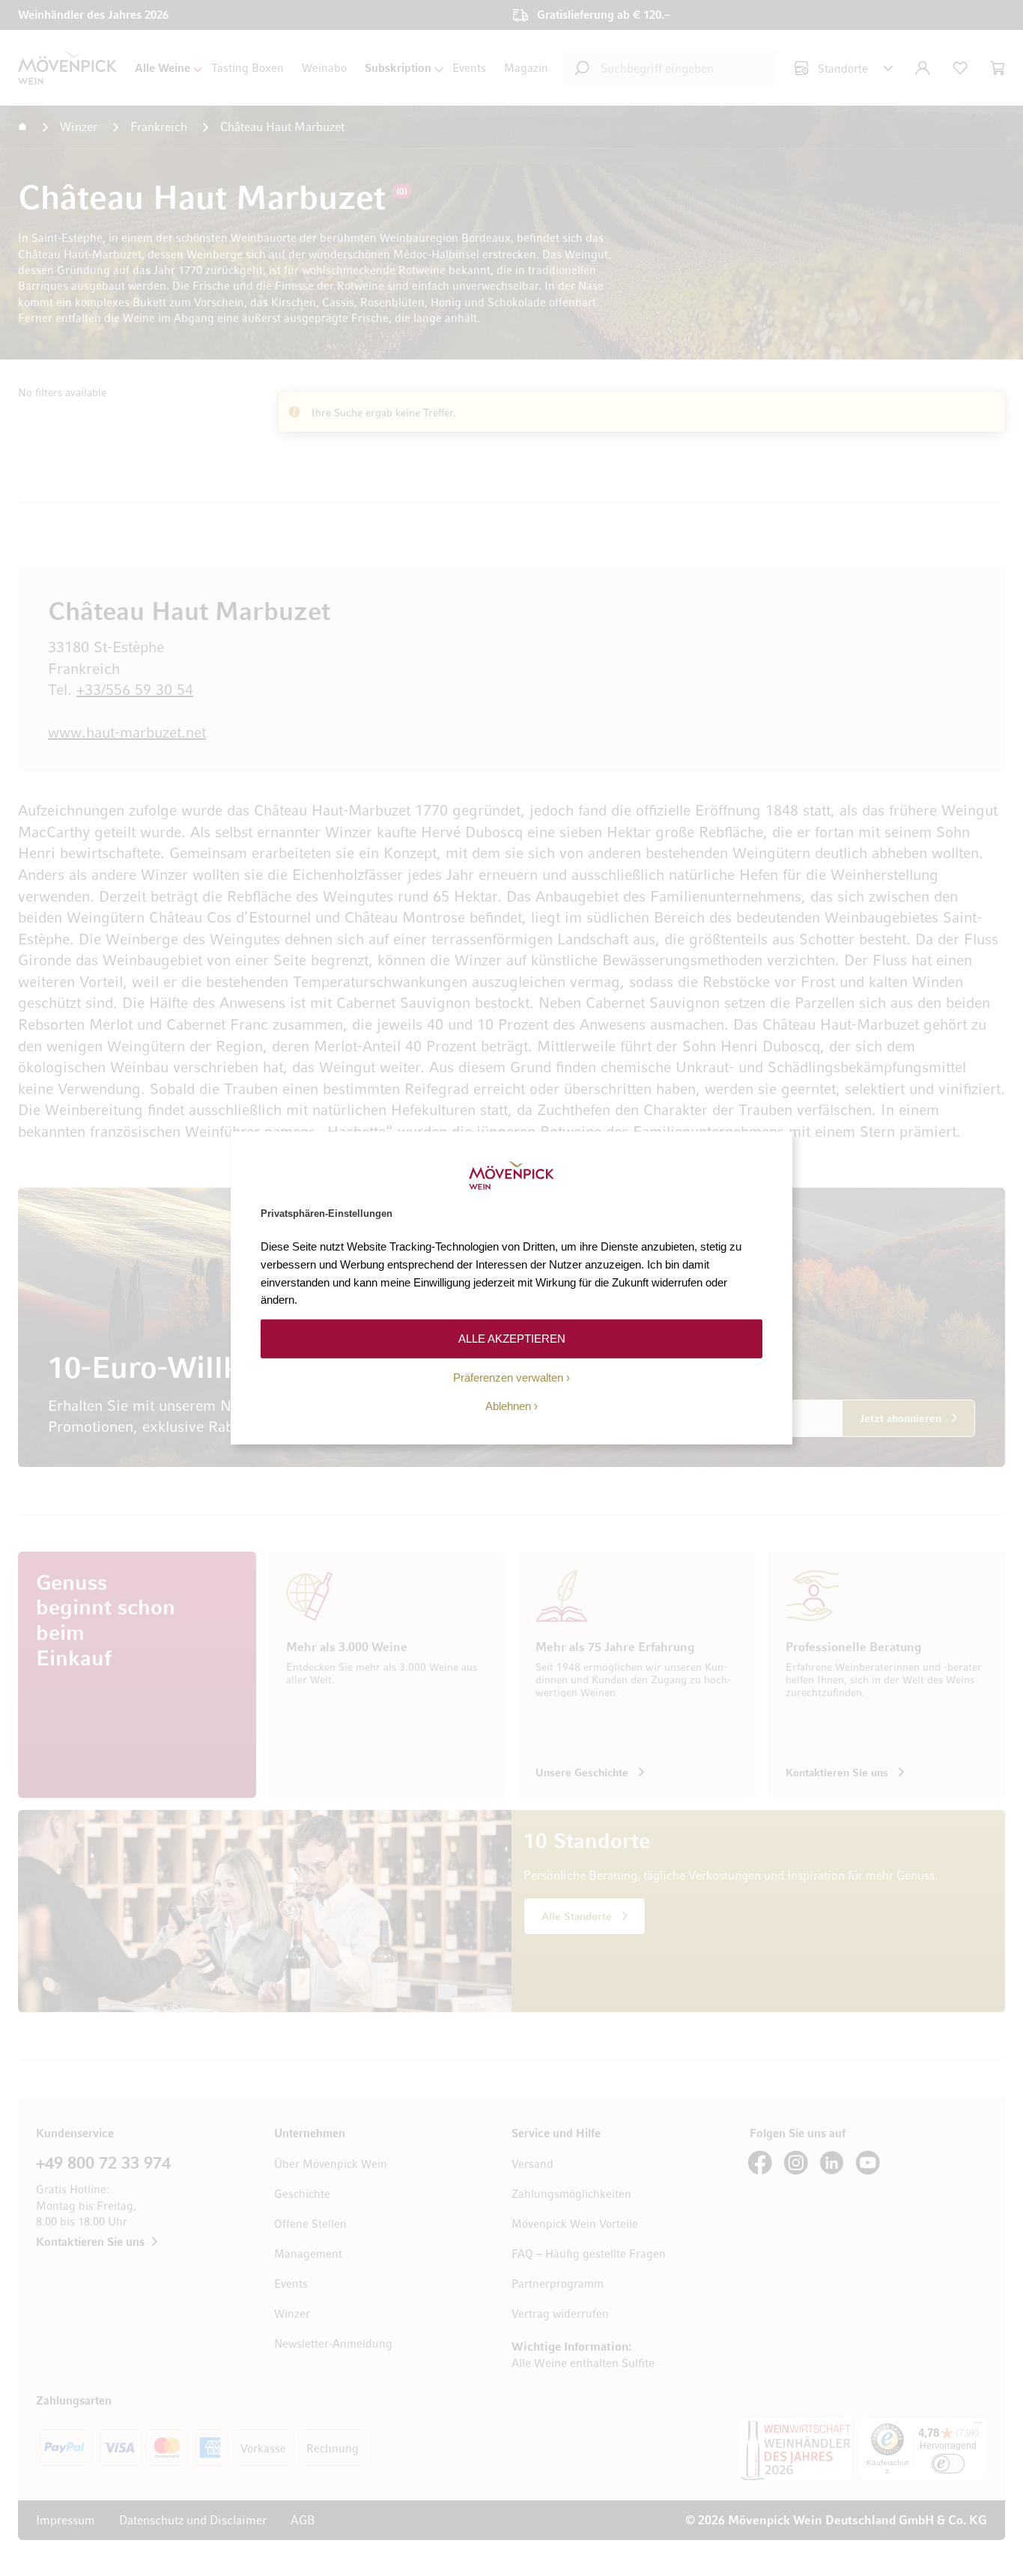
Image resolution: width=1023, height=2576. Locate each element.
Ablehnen (508, 1406)
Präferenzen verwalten (508, 1377)
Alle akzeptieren (512, 1339)
